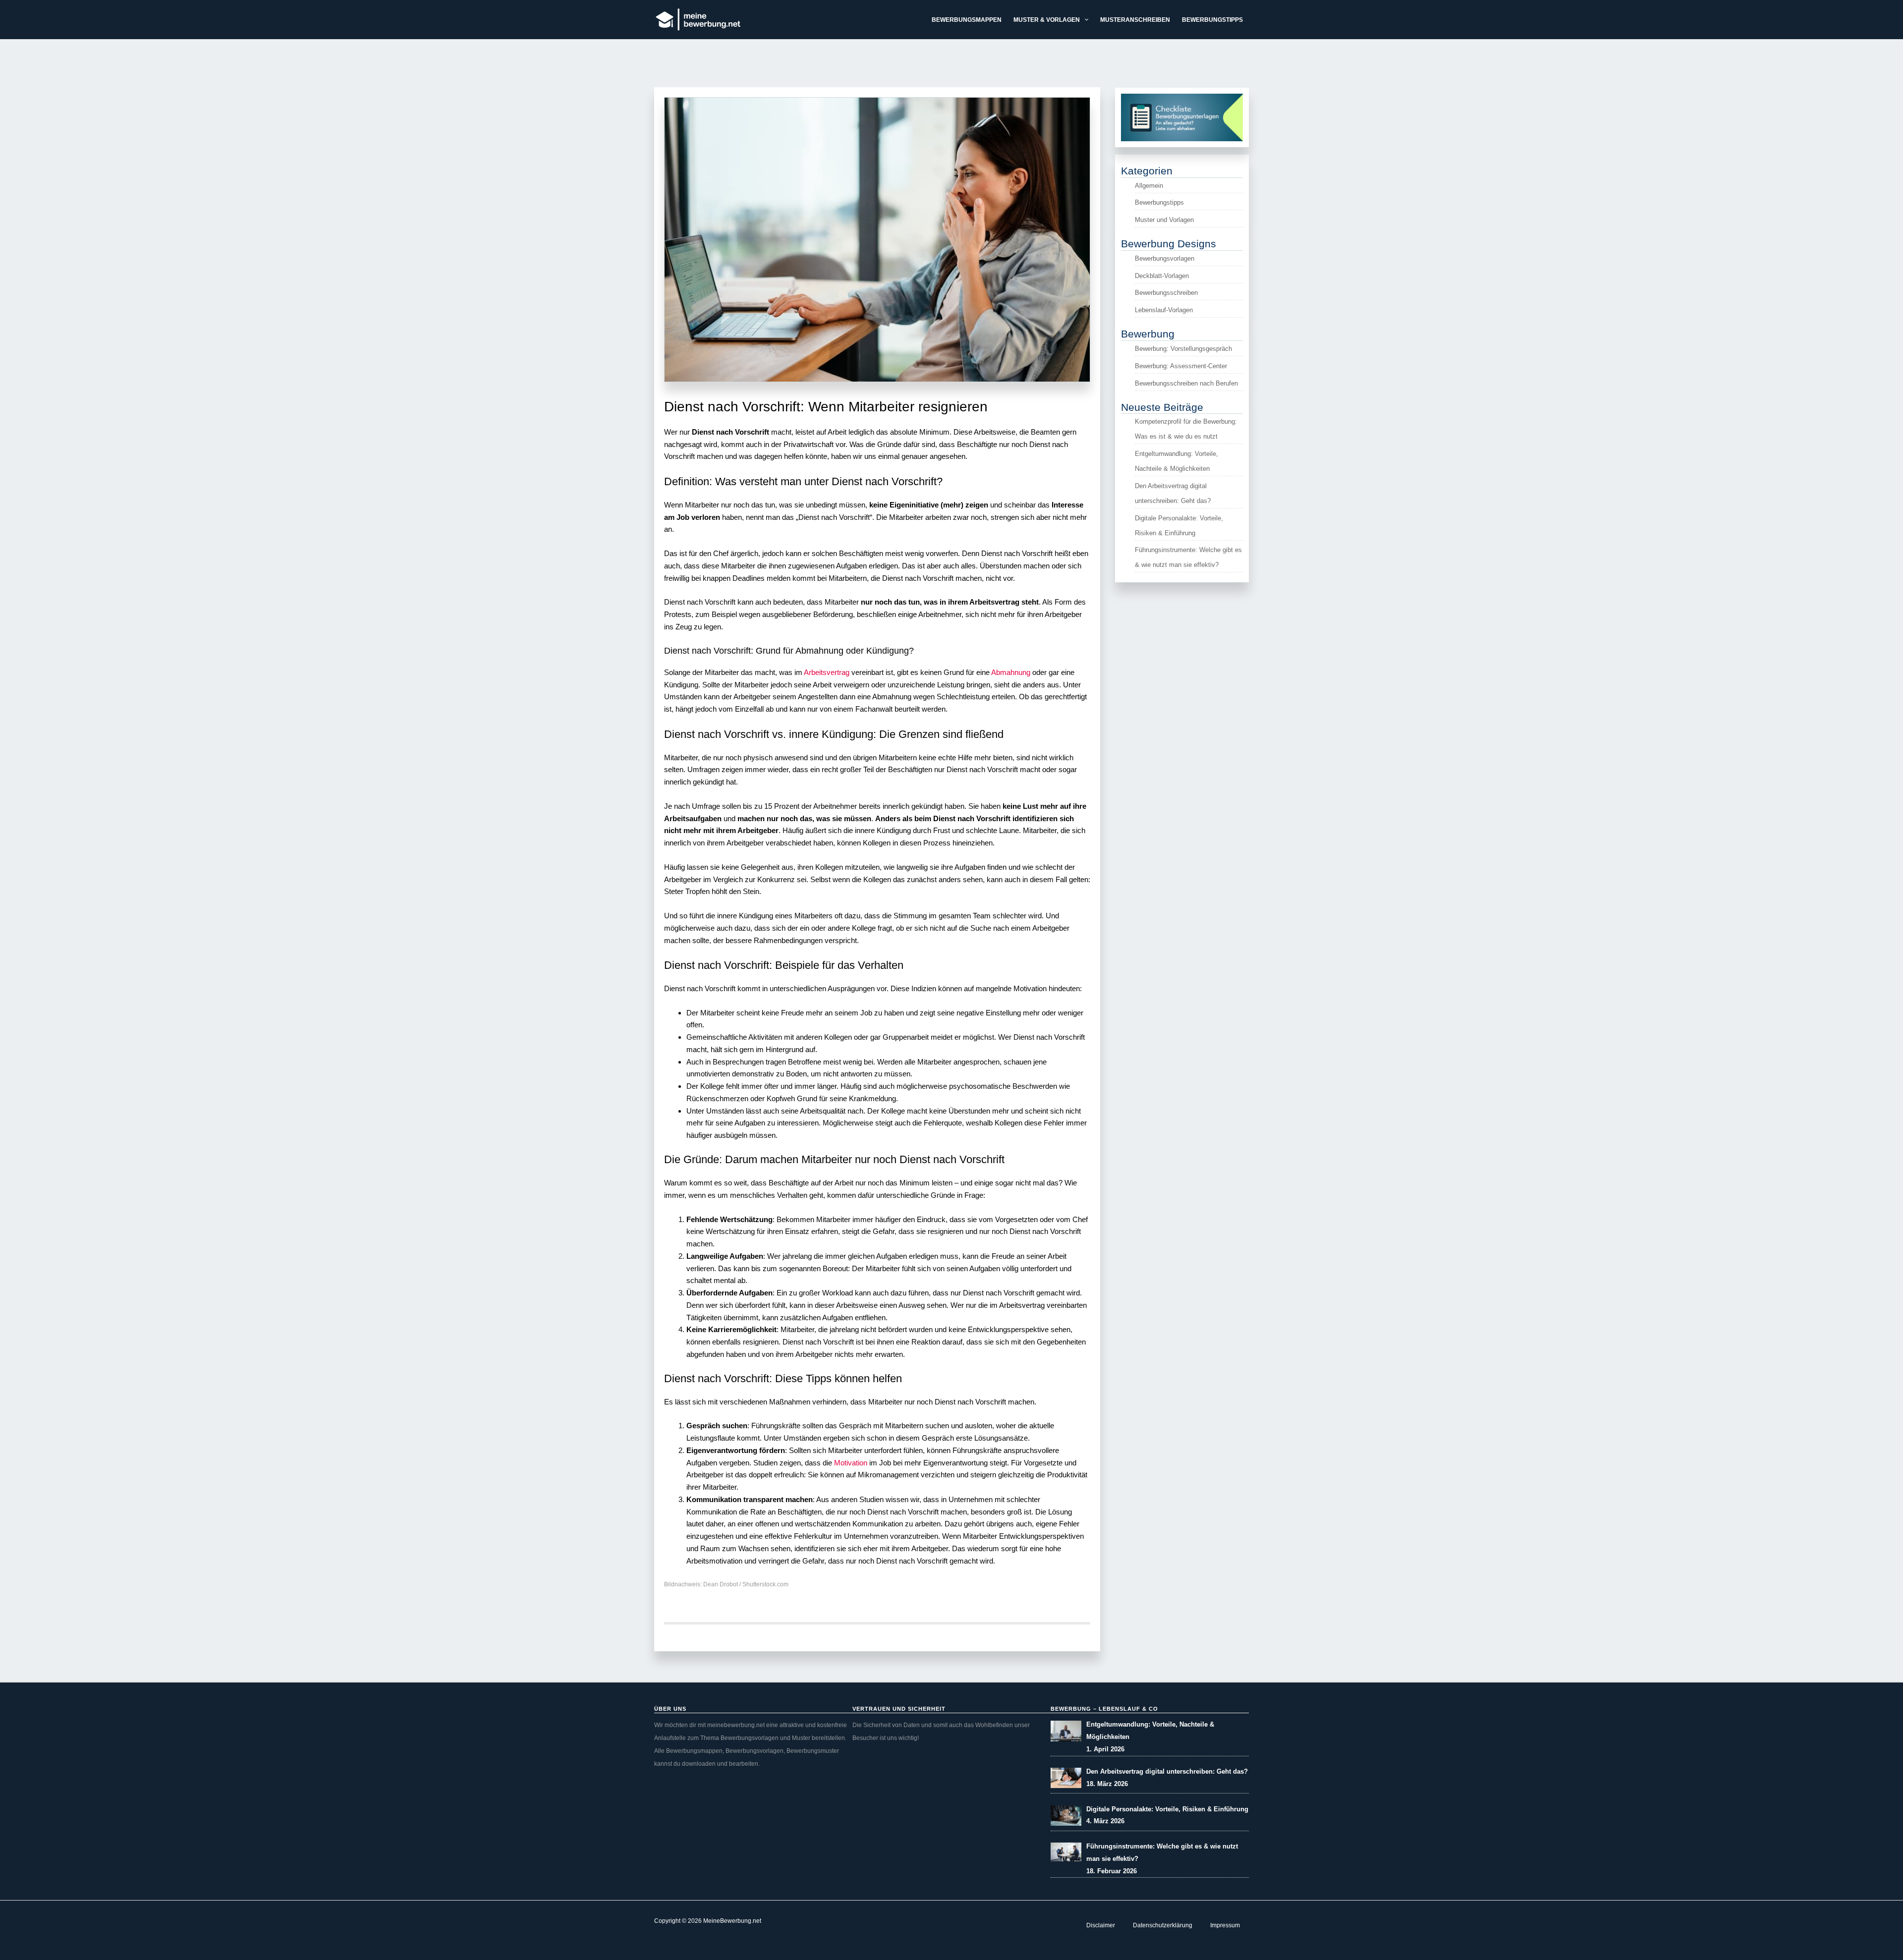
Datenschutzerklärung (1163, 1925)
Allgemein (1149, 186)
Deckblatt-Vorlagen (1162, 276)
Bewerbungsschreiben (1166, 293)
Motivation (851, 1463)
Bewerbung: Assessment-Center (1181, 366)
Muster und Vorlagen (1164, 220)
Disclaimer (1101, 1925)
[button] (1084, 20)
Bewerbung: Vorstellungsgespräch (1183, 349)
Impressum (1225, 1925)
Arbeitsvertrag (826, 672)
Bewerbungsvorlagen (1165, 258)
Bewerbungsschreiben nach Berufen (1186, 383)
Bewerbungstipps (1159, 202)
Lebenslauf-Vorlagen (1164, 310)
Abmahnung (1011, 672)
